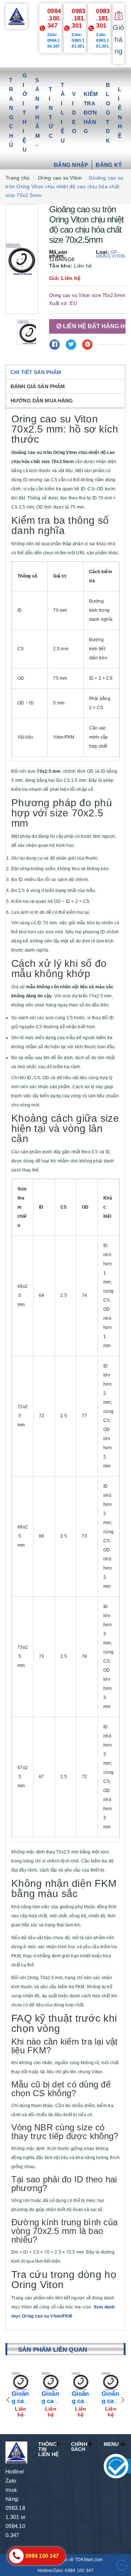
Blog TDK (108, 113)
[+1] (87, 345)
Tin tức (51, 112)
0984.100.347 (54, 18)
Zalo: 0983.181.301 (78, 40)
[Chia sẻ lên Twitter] (71, 345)
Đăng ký (109, 165)
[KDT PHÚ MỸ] (17, 16)
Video (74, 112)
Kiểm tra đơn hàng (91, 112)
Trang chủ (11, 113)
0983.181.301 (79, 18)
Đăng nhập (71, 165)
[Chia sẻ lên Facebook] (55, 345)
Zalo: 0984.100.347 (54, 40)
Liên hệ (120, 112)
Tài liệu (63, 113)
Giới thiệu (25, 112)
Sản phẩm (38, 108)
